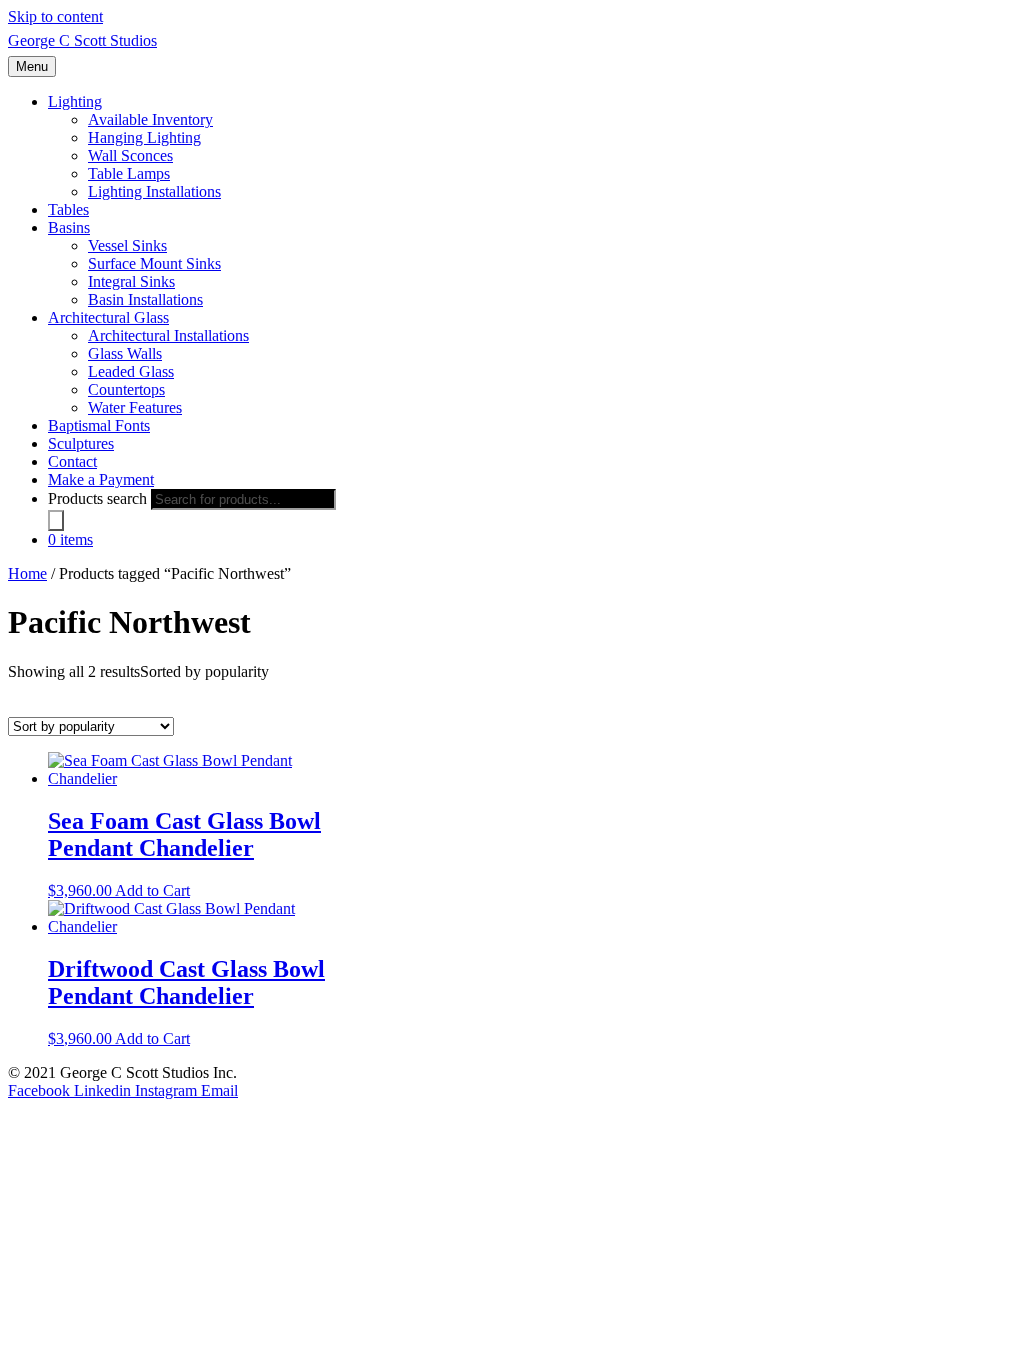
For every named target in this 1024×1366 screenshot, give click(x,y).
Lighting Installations (154, 191)
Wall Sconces (130, 155)
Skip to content (55, 16)
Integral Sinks (131, 281)
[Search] (56, 520)
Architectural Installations (168, 335)
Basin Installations (145, 299)
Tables (68, 209)
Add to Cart (152, 890)
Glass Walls (125, 353)
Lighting (75, 101)
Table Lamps (129, 173)
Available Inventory (150, 119)
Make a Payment (101, 479)
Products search (97, 498)
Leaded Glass (131, 371)
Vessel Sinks (127, 245)
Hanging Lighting (144, 137)
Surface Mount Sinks (154, 263)
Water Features (135, 407)
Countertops (126, 389)
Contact (72, 461)
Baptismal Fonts (99, 425)
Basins (69, 227)
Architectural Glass (108, 317)
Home (27, 573)
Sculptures (81, 443)
